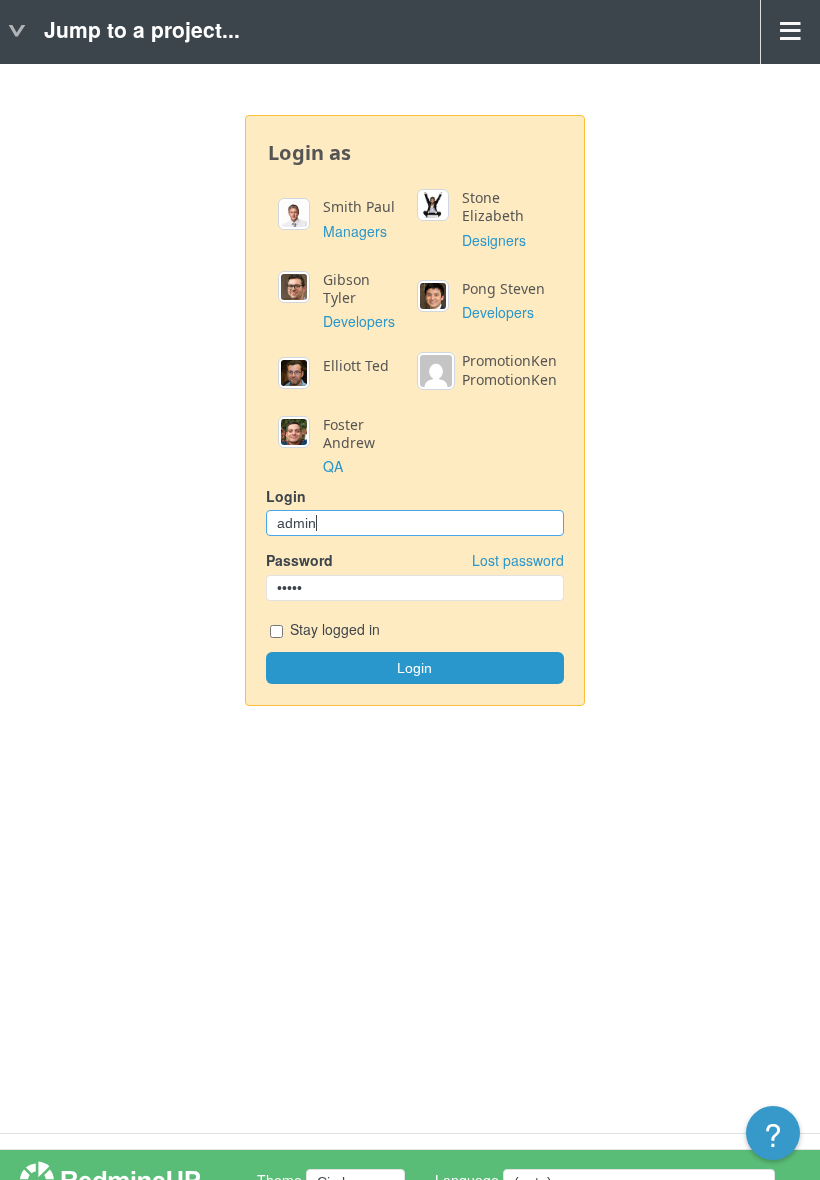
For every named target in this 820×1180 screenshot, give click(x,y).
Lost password (518, 560)
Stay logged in (333, 629)
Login (286, 496)
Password (415, 560)
